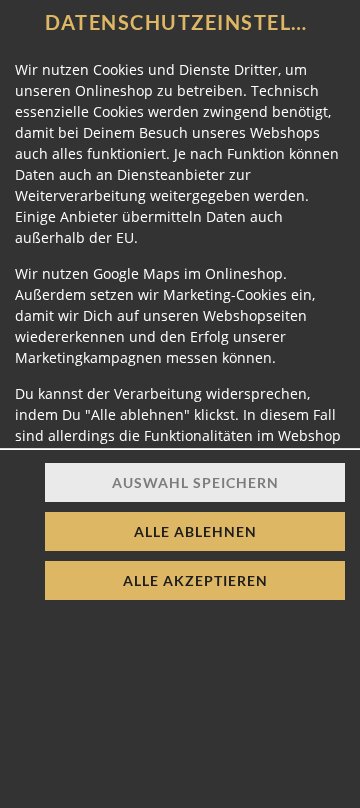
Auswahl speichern (195, 482)
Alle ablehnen (195, 531)
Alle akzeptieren (195, 580)
